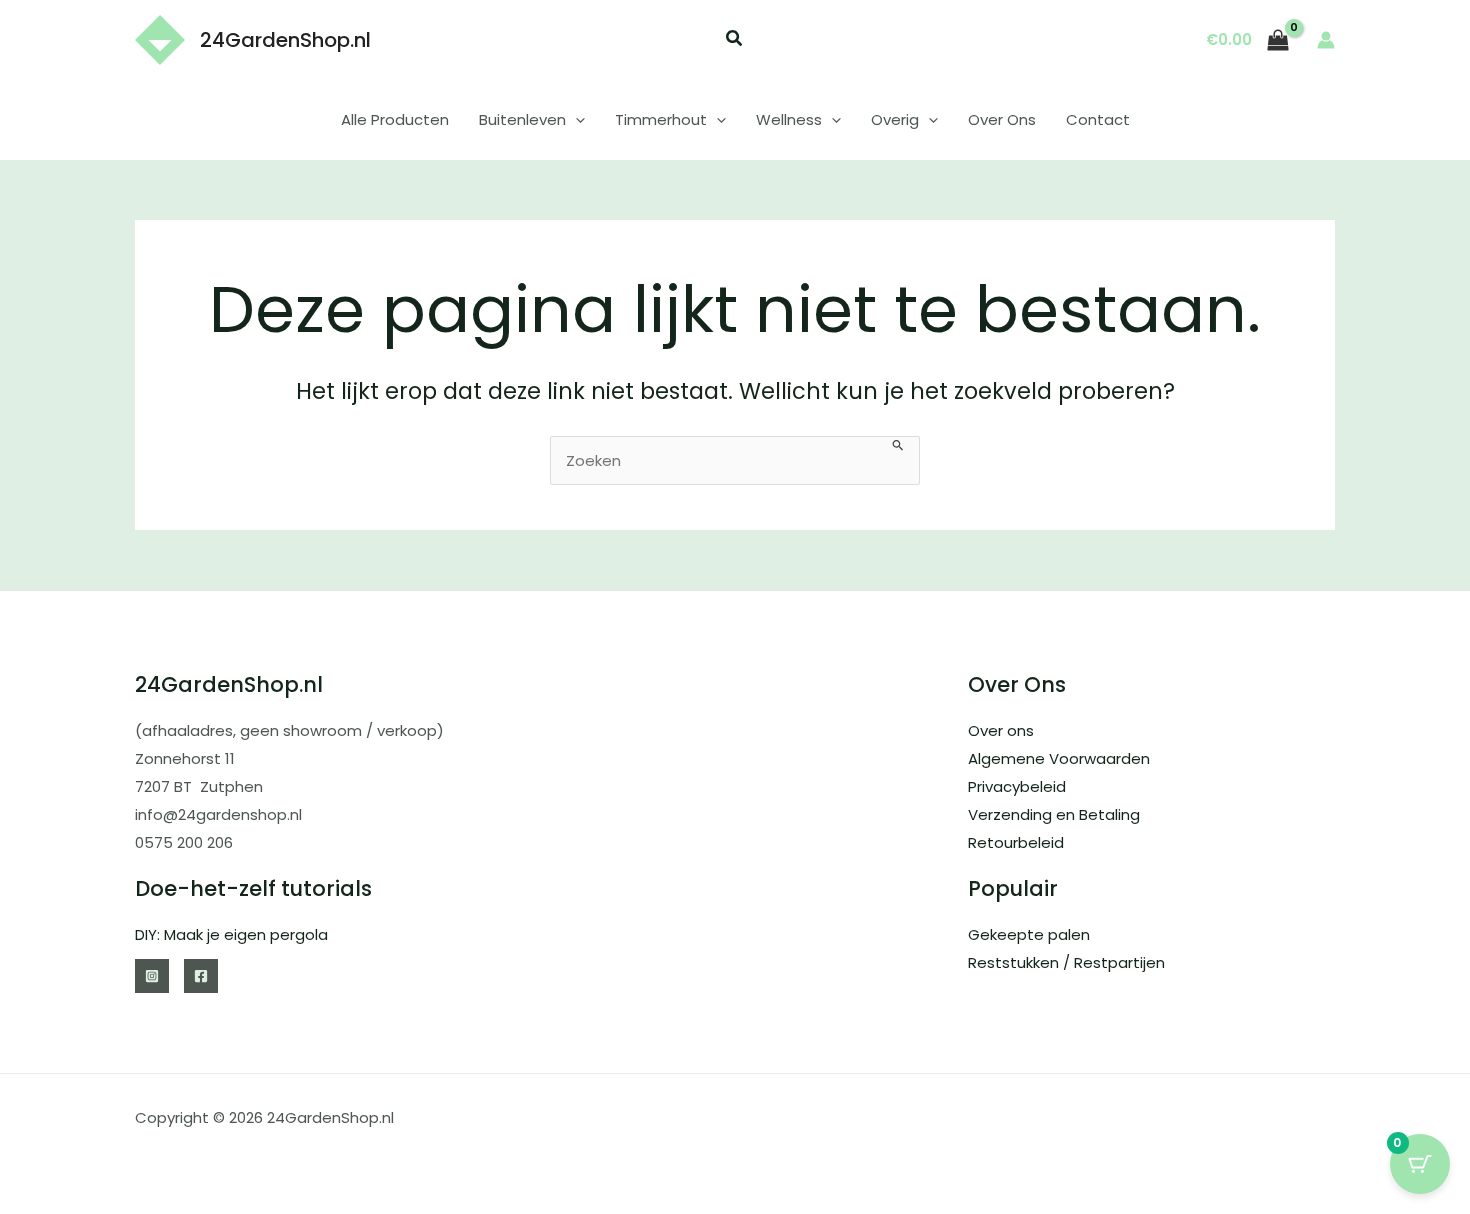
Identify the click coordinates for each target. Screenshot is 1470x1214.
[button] (735, 40)
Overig (895, 119)
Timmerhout (661, 119)
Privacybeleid (1017, 786)
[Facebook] (201, 976)
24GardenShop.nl (285, 40)
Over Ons (1002, 119)
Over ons (1001, 730)
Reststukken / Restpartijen (1066, 962)
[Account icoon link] (1326, 40)
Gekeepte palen (1029, 934)
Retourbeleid (1016, 842)
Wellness (789, 119)
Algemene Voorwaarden (1059, 758)
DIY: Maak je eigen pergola (231, 934)
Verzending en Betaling (1054, 814)
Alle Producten (395, 119)
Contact (1098, 119)
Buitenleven (522, 119)
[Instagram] (152, 976)
